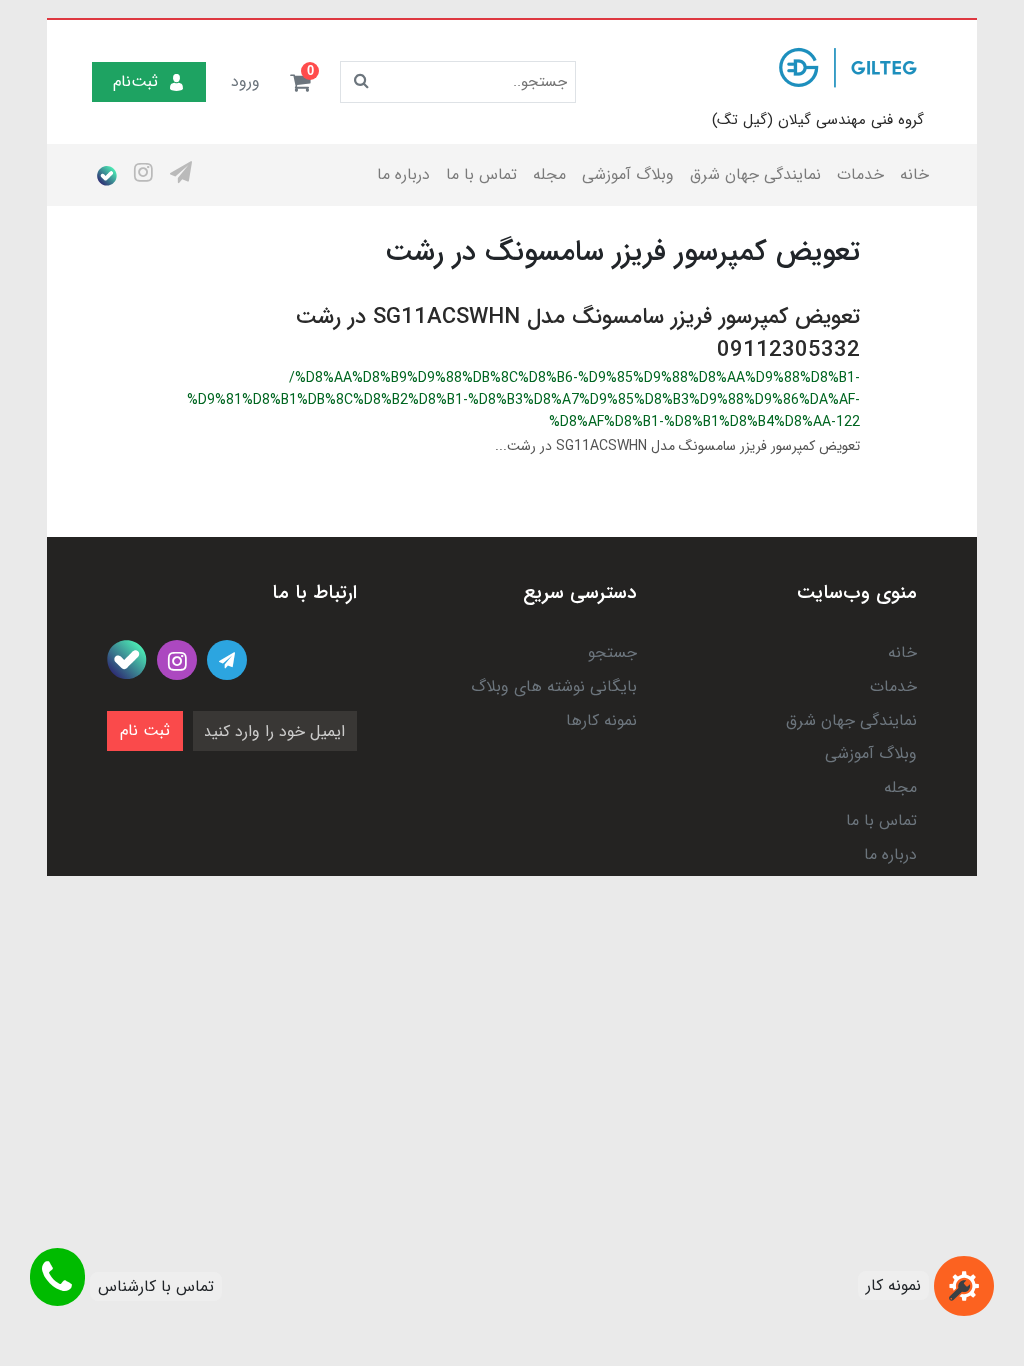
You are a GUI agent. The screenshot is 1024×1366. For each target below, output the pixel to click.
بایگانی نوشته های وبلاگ (554, 686)
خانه (914, 174)
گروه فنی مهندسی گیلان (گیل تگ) (818, 120)
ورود (245, 81)
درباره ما (403, 174)
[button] (300, 82)
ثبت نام (145, 730)
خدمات (860, 174)
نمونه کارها (601, 720)
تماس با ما (481, 174)
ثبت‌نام (135, 81)
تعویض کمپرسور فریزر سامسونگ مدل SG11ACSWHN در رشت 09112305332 (578, 333)
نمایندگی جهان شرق (755, 174)
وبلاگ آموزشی (628, 174)
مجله (549, 174)
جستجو (612, 652)
